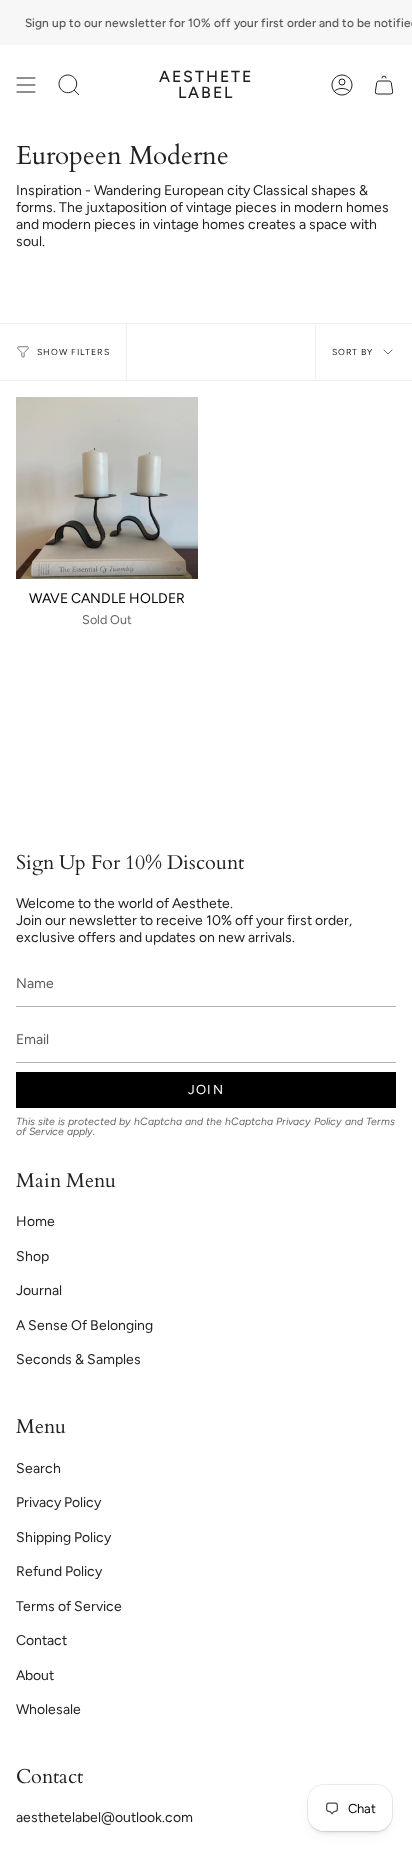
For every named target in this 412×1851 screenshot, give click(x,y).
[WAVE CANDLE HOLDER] (107, 488)
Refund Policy (59, 1571)
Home (35, 1221)
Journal (39, 1290)
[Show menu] (26, 85)
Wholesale (48, 1709)
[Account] (342, 85)
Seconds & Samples (78, 1359)
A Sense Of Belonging (84, 1325)
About (35, 1675)
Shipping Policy (63, 1537)
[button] (69, 85)
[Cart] (384, 85)
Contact (41, 1640)
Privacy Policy (309, 1121)
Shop (32, 1256)
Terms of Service (69, 1606)
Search (38, 1468)
